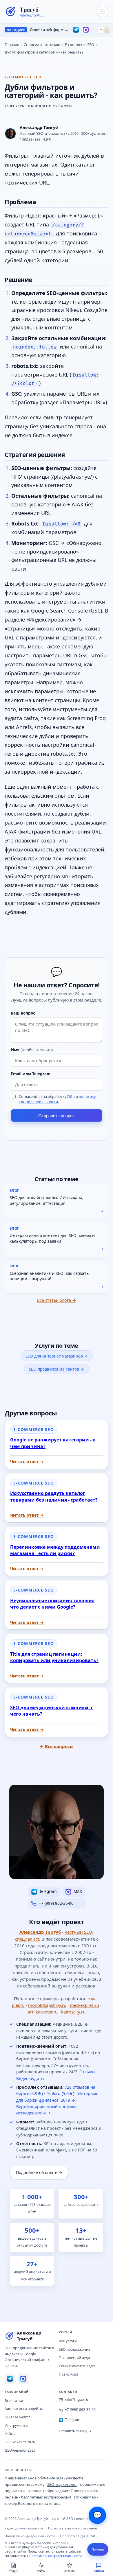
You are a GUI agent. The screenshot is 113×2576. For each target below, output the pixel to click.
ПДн (71, 1097)
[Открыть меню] (103, 12)
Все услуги (68, 2341)
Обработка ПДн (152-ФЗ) (79, 2536)
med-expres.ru (84, 2005)
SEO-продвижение (75, 2349)
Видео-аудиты (30, 2078)
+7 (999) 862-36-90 (80, 2410)
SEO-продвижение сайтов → (57, 1369)
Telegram (73, 2420)
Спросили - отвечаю (42, 45)
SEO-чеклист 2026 (20, 2442)
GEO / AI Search (18, 2417)
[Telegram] (76, 30)
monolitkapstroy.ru (47, 2005)
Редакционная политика (24, 2528)
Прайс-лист (69, 2374)
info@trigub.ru (76, 2399)
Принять (98, 2549)
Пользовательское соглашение (72, 2528)
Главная (12, 45)
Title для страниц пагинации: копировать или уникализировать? (54, 1657)
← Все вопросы (57, 1746)
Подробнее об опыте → (39, 2172)
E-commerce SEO (80, 45)
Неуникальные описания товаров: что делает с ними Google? (52, 1604)
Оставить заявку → (75, 2431)
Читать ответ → (27, 1462)
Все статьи (14, 2401)
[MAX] (86, 30)
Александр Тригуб (40, 1932)
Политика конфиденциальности (30, 2536)
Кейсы (10, 2434)
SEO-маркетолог (62, 2484)
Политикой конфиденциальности (55, 2556)
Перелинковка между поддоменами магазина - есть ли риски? (55, 1550)
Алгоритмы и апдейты (24, 2409)
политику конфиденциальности (57, 1099)
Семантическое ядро (77, 2366)
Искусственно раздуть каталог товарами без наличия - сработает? (54, 1496)
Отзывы (87, 2072)
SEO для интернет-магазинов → (57, 1356)
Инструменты (16, 2425)
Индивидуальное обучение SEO (34, 2478)
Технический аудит (75, 2358)
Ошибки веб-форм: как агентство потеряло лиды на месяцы (49, 30)
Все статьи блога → (57, 1300)
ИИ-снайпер (85, 2497)
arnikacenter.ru (43, 2012)
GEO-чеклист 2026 (20, 2450)
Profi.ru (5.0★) (60, 2093)
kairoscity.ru (73, 2012)
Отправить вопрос (57, 1116)
